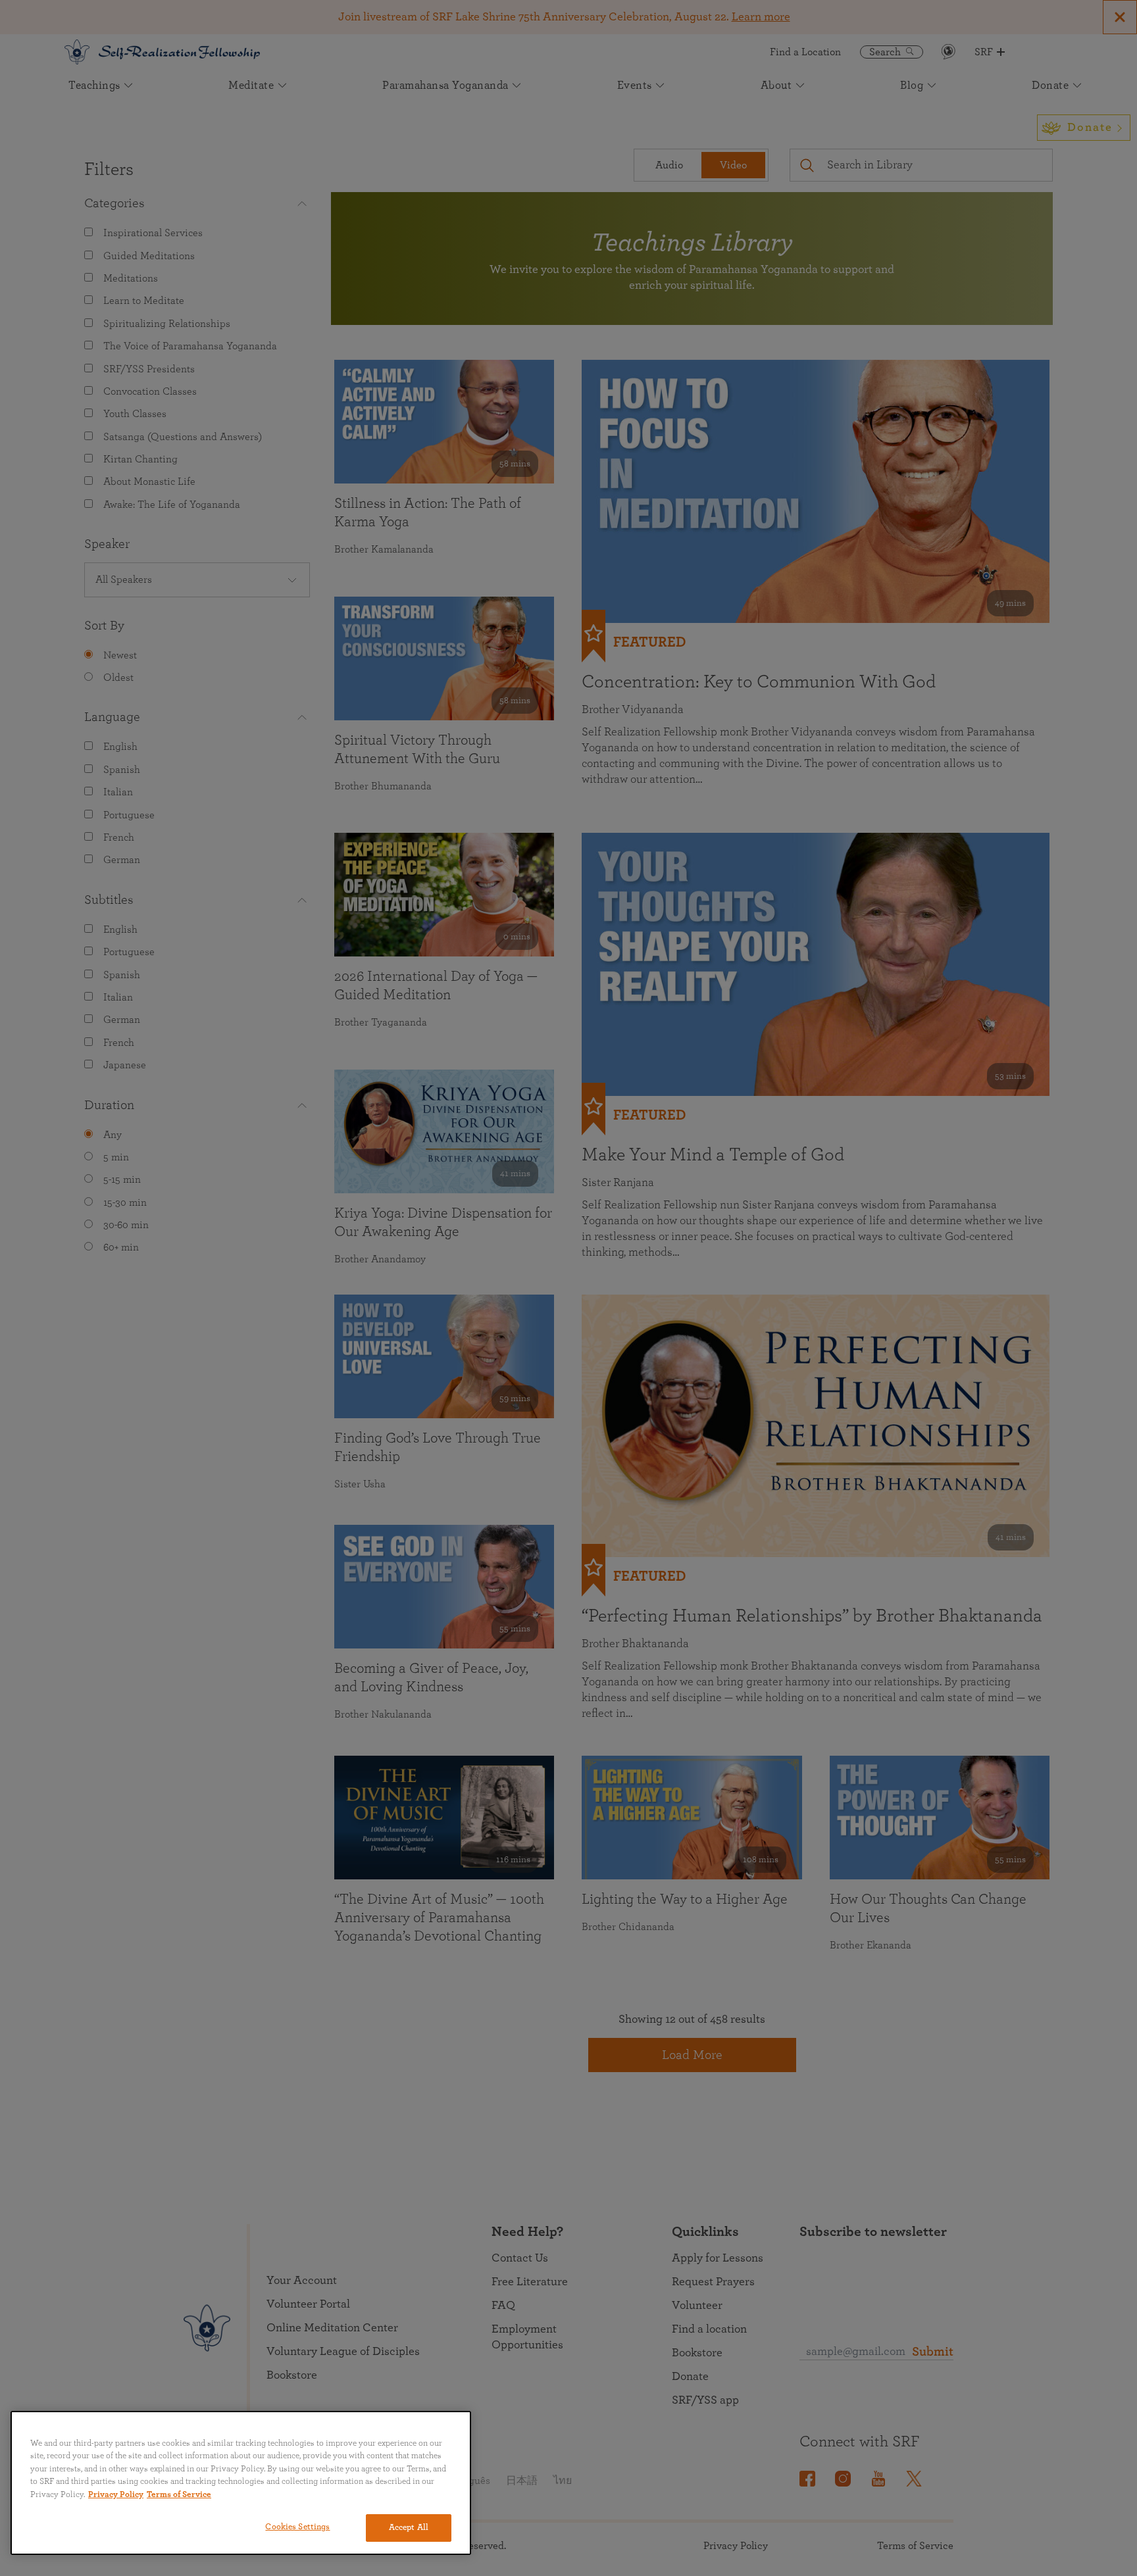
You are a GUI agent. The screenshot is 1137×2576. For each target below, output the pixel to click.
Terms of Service (179, 2495)
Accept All (409, 2528)
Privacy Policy (116, 2495)
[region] (241, 2483)
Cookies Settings (297, 2527)
